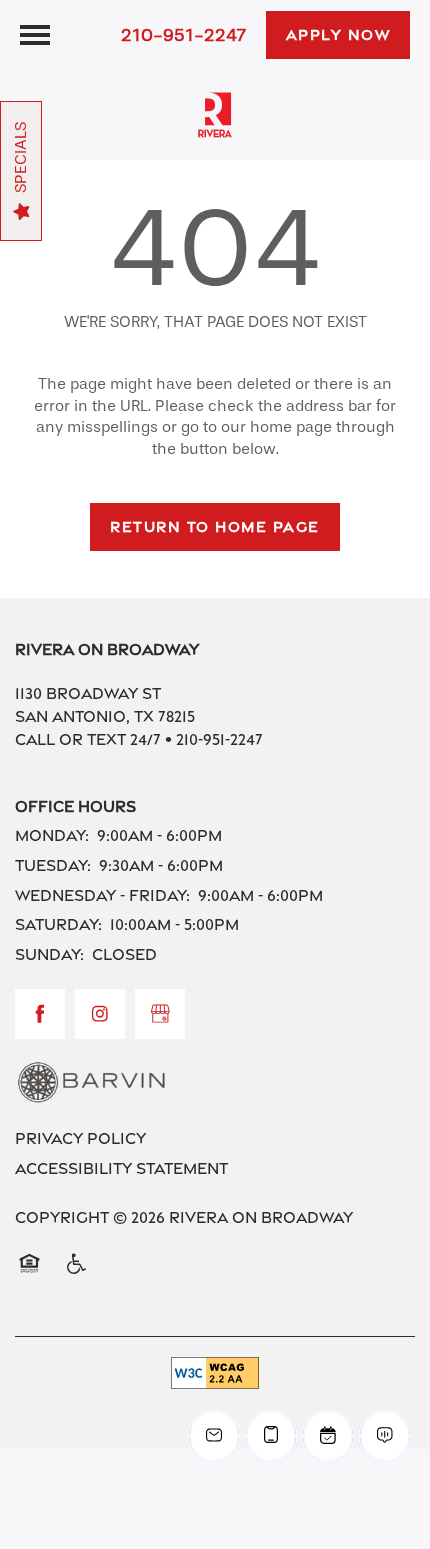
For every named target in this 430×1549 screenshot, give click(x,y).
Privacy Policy (80, 1138)
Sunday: (49, 954)
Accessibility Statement (121, 1168)
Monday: (52, 835)
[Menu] (35, 35)
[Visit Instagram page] (100, 1014)
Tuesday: (53, 865)
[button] (338, 35)
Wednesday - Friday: (102, 895)
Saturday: (58, 924)
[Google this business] (160, 1014)
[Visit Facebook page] (40, 1014)
